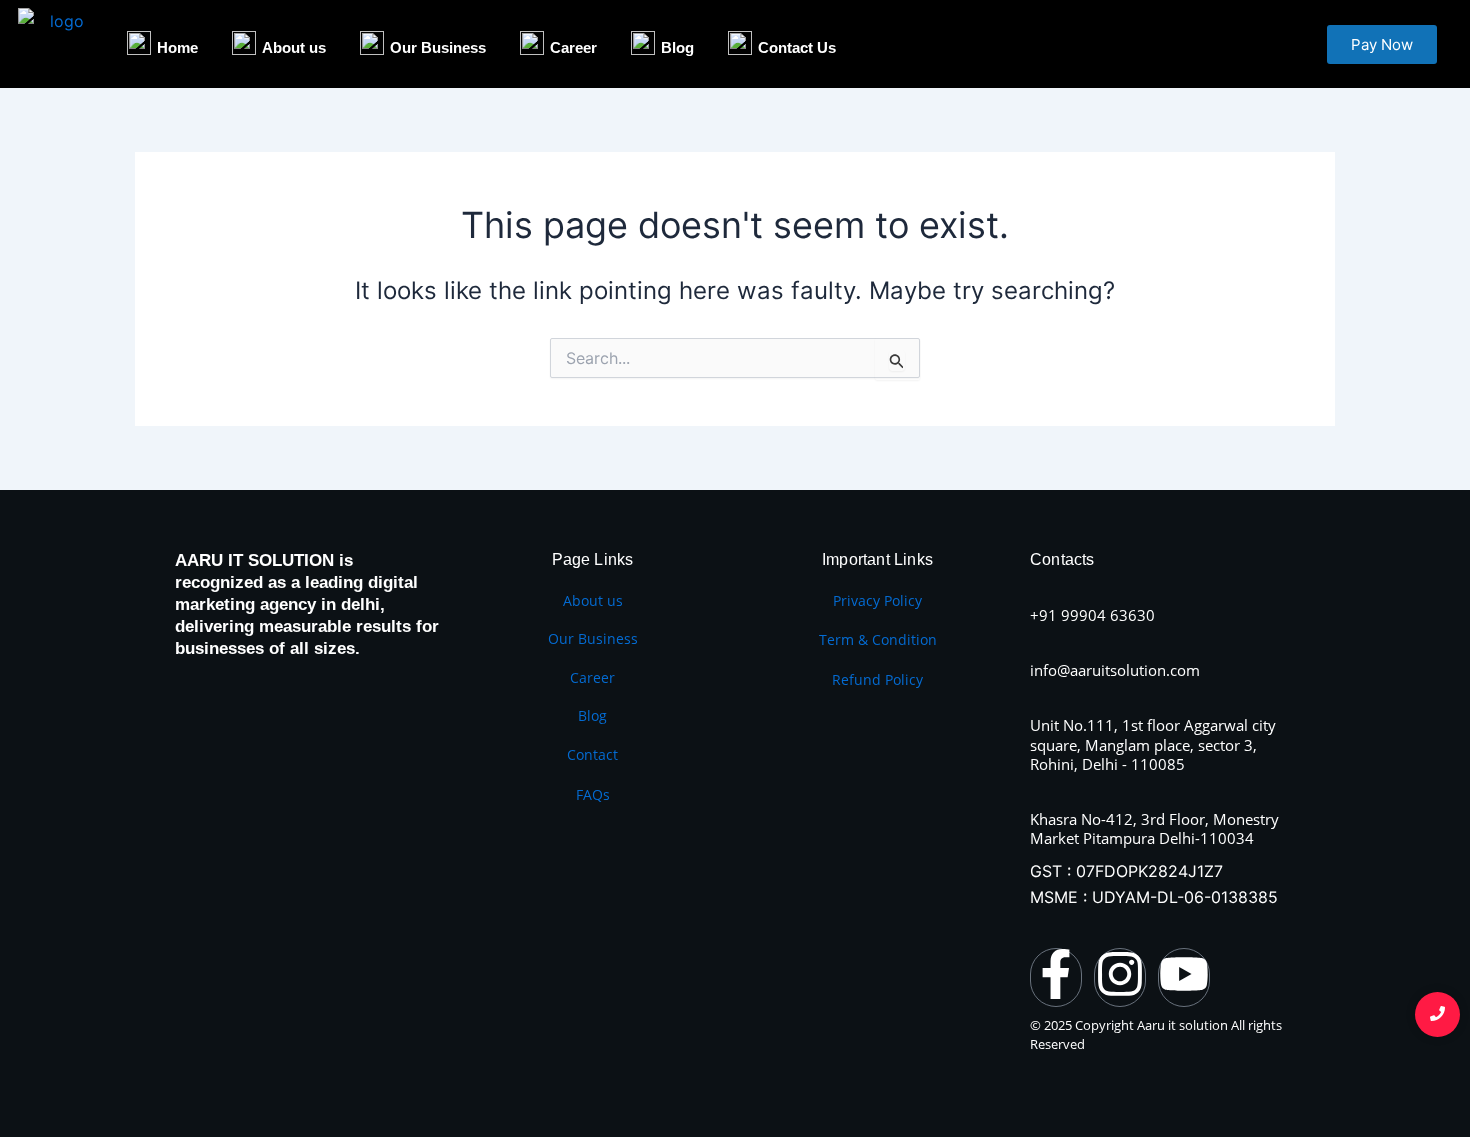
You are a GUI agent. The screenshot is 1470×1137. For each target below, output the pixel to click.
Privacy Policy (877, 600)
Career (592, 677)
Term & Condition (878, 639)
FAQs (593, 794)
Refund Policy (877, 679)
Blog (592, 715)
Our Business (593, 638)
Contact (592, 754)
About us (593, 600)
